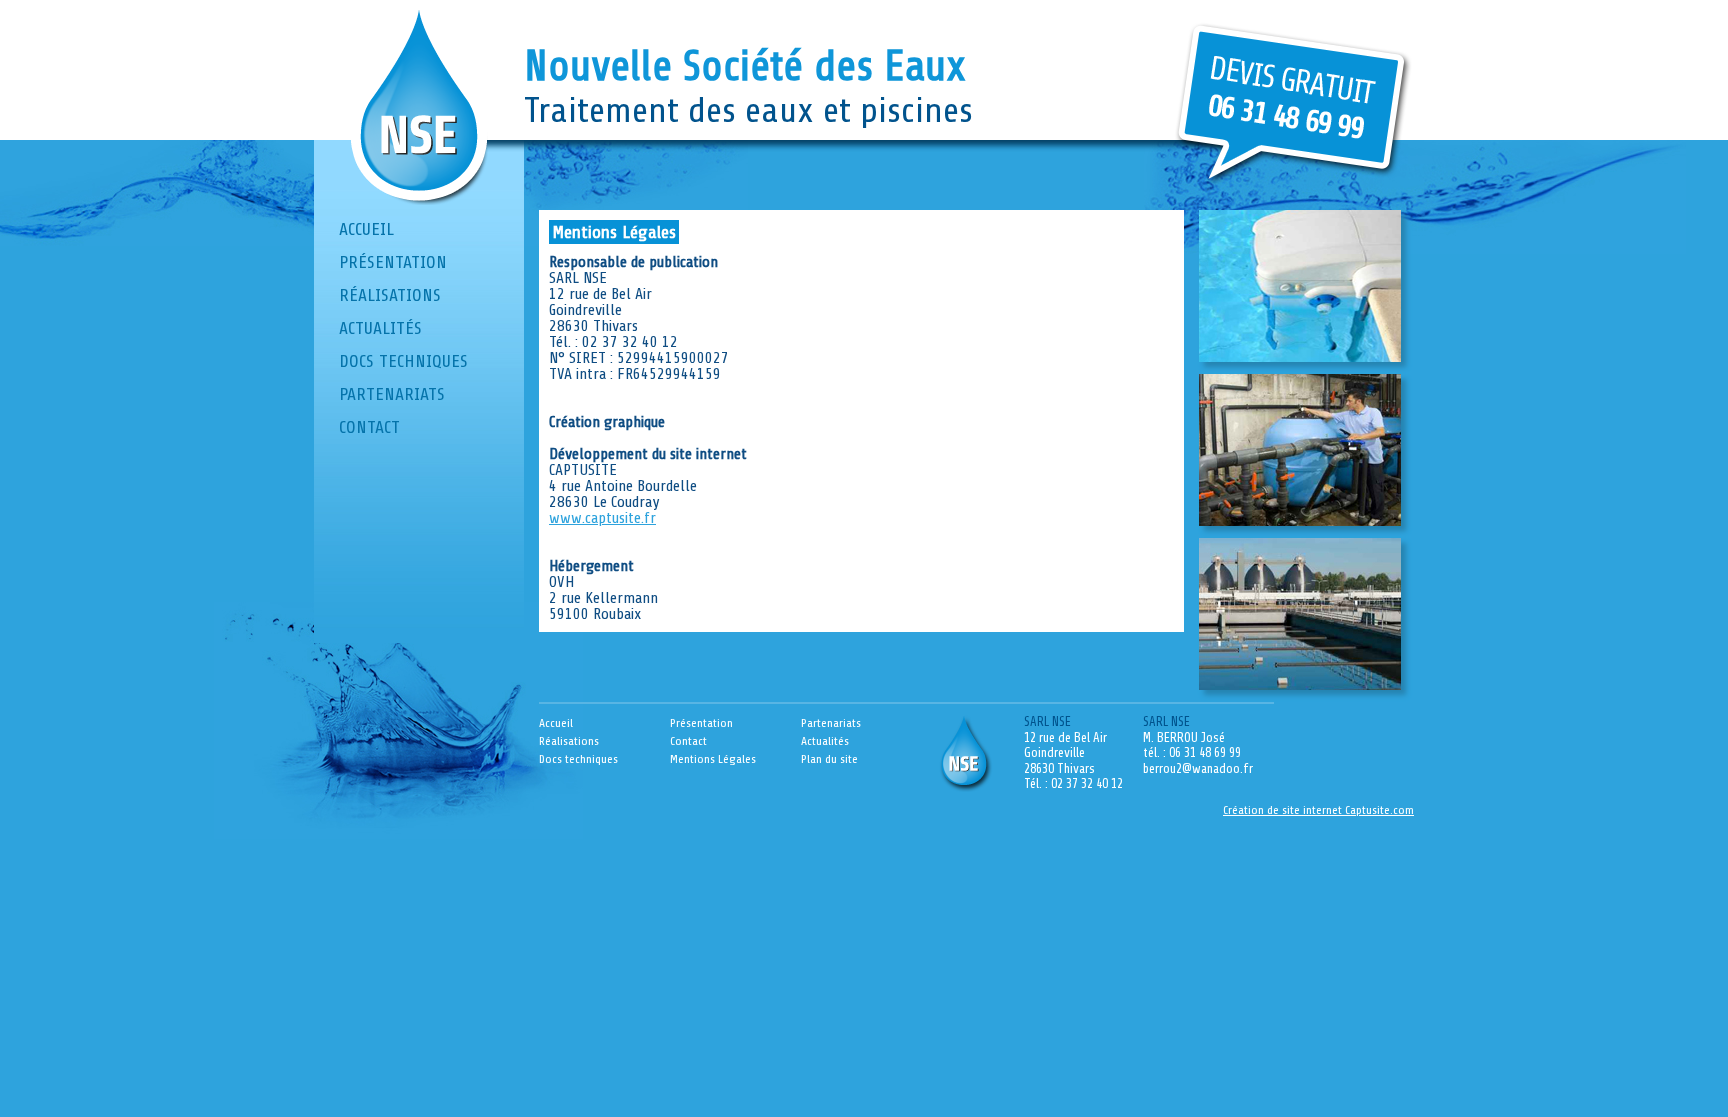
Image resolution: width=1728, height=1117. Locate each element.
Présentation (393, 262)
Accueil (366, 229)
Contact (369, 427)
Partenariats (392, 394)
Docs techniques (403, 361)
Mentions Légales (713, 759)
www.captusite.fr (602, 518)
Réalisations (390, 295)
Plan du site (829, 759)
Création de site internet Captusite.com (1318, 810)
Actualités (380, 328)
